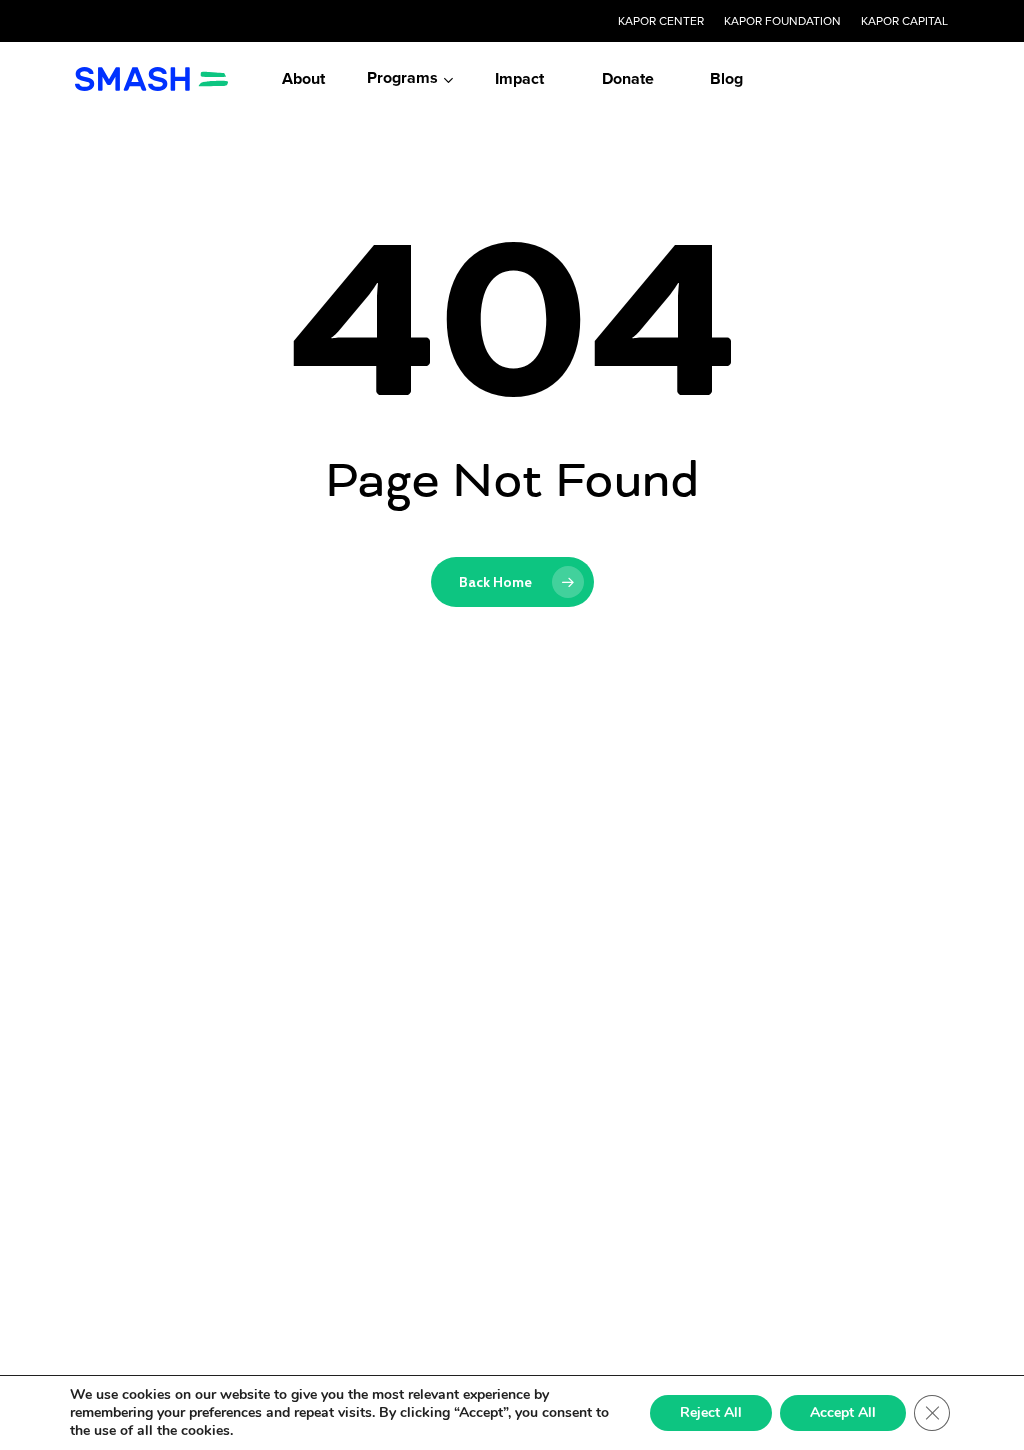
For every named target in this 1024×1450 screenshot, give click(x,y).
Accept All (843, 1412)
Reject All (711, 1412)
